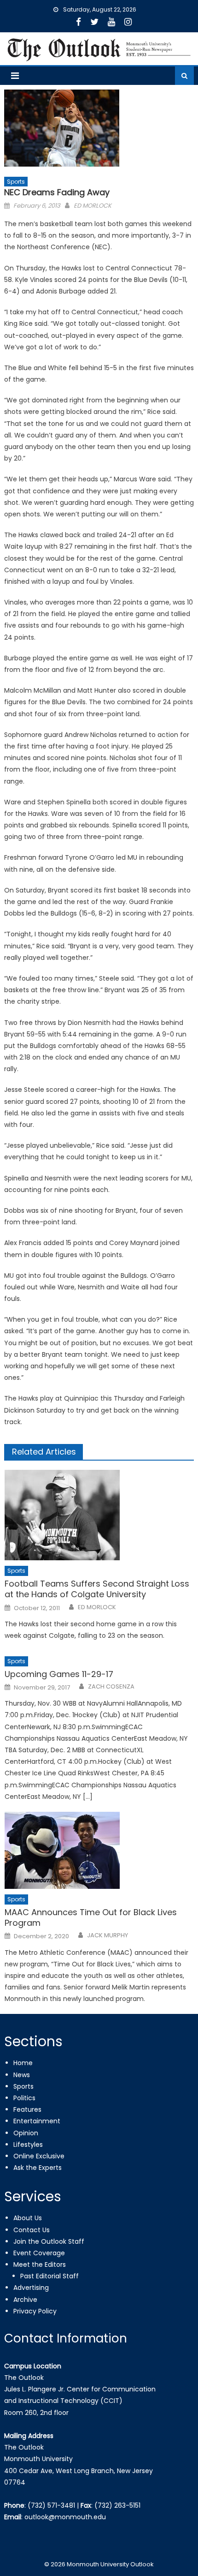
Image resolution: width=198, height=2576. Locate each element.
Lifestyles (28, 2145)
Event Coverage (39, 2253)
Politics (24, 2098)
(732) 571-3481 (51, 2505)
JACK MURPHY (108, 1935)
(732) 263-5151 (117, 2505)
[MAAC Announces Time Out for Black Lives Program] (99, 1850)
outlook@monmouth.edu (65, 2517)
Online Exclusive (39, 2156)
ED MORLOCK (93, 206)
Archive (25, 2300)
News (22, 2075)
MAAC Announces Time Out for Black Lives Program (91, 1918)
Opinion (26, 2133)
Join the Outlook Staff (49, 2241)
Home (23, 2063)
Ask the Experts (38, 2168)
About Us (28, 2218)
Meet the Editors (40, 2264)
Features (27, 2109)
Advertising (31, 2288)
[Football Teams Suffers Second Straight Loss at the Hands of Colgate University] (99, 1515)
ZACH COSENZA (111, 1687)
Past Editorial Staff (49, 2276)
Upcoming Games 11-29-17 (59, 1674)
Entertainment (37, 2121)
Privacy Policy (35, 2311)
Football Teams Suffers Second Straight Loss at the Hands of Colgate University (97, 1589)
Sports (16, 182)
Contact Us (32, 2230)
